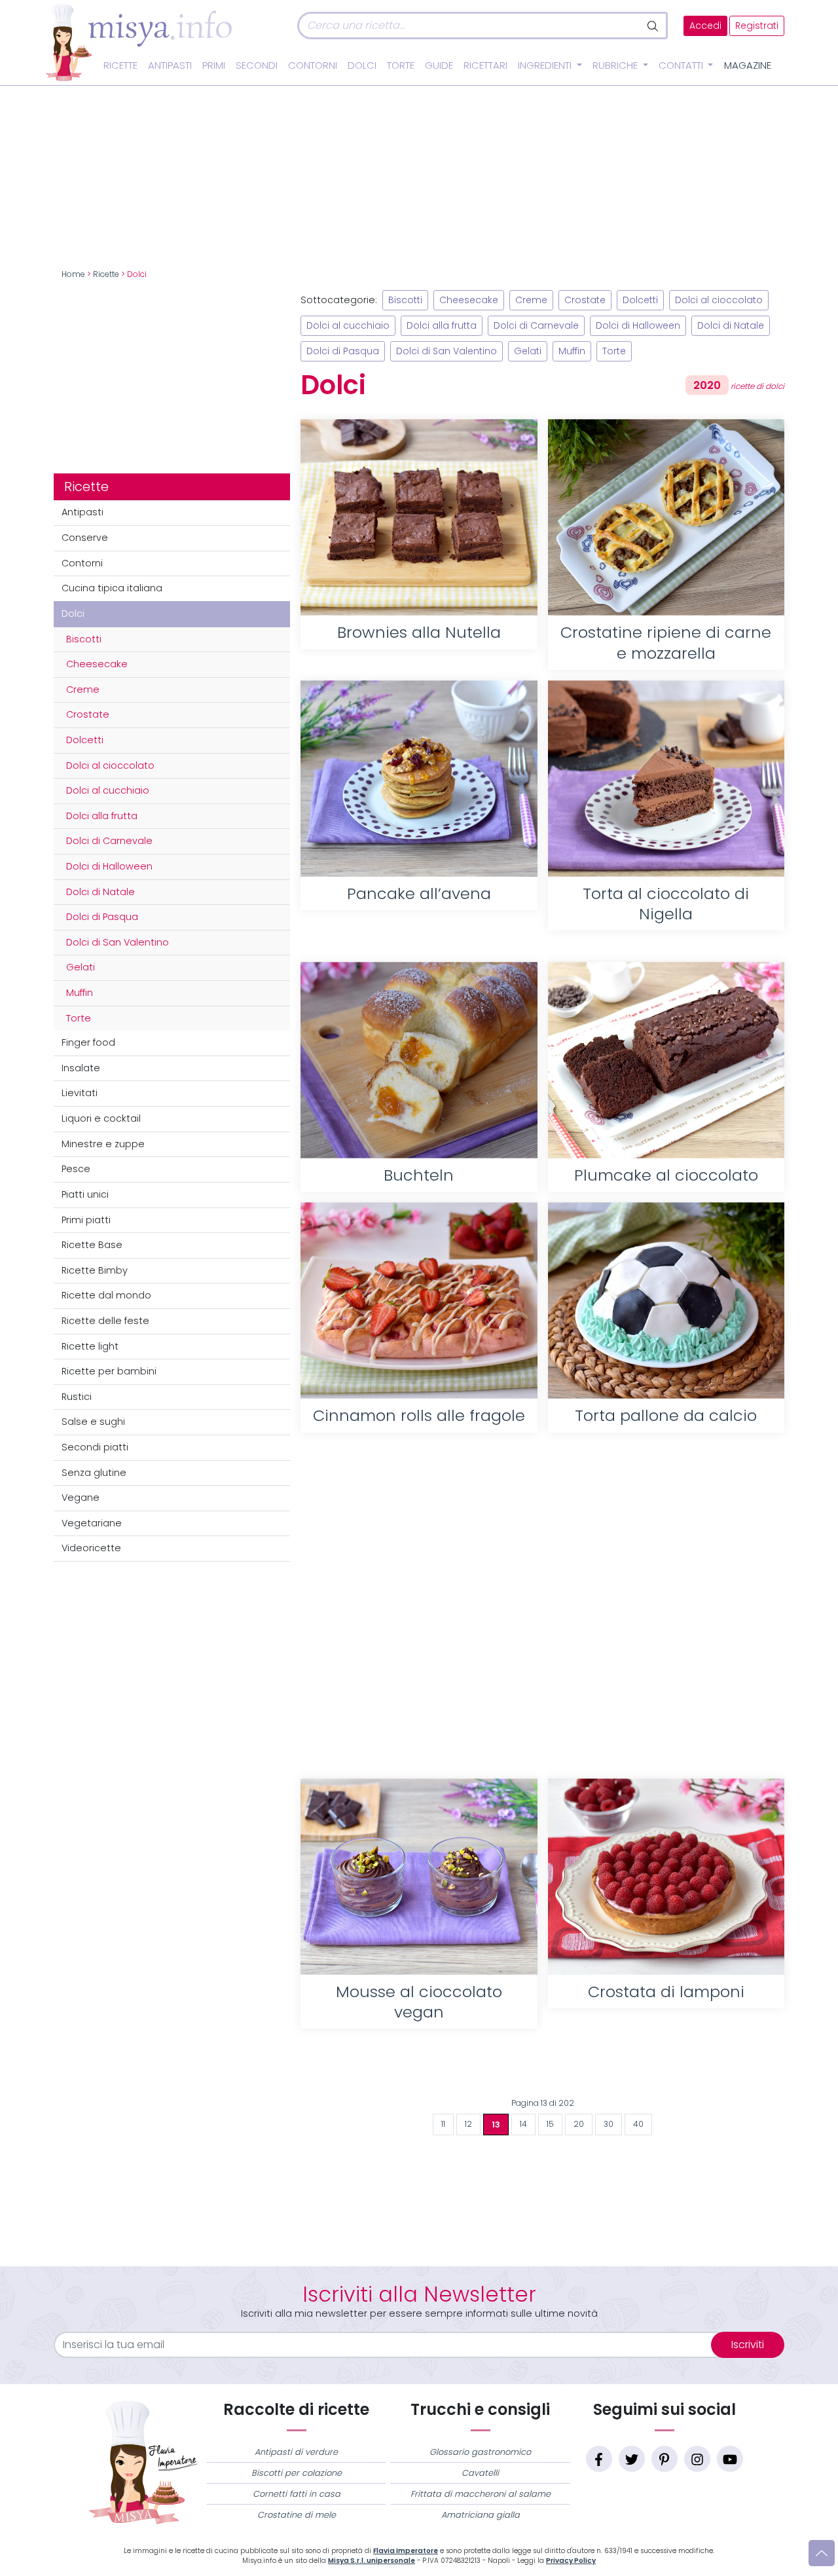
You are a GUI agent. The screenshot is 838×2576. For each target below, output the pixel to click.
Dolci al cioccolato (110, 765)
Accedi (705, 26)
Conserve (85, 538)
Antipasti (170, 65)
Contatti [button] (682, 65)
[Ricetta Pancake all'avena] (419, 779)
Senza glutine (94, 1473)
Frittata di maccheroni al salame (481, 2494)
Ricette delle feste (105, 1321)
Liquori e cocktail (101, 1118)
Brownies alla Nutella (419, 632)
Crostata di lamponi (666, 1992)
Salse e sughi (93, 1422)
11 (443, 2124)
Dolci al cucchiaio (108, 790)
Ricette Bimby (95, 1270)
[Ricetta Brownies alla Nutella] (419, 517)
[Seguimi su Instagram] (697, 2459)
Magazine (748, 65)
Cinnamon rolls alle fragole (419, 1415)
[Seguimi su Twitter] (632, 2459)
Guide (439, 65)
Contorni (313, 65)
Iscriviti (748, 2345)
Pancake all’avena (419, 893)
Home (73, 274)
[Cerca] (654, 26)
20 (579, 2124)
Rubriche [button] (616, 65)
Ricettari (485, 65)
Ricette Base (92, 1245)
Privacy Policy (571, 2561)
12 (468, 2124)
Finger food (88, 1042)
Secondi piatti (95, 1447)
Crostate (88, 714)
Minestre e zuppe (103, 1144)
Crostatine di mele (297, 2515)
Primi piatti (86, 1220)
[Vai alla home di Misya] (139, 42)
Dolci (362, 65)
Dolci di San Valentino (118, 942)
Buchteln (419, 1175)
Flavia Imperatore (406, 2551)
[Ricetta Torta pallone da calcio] (666, 1300)
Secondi (257, 65)
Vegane (81, 1498)
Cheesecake (97, 664)
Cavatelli (480, 2473)
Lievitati (80, 1093)
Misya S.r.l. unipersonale (372, 2561)
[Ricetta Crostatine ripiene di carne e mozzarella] (666, 517)
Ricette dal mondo (106, 1295)
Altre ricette (542, 2070)
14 (523, 2124)
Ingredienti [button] (546, 65)
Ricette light (90, 1346)
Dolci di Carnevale (109, 841)
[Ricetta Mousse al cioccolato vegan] (419, 1877)
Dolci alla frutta (102, 816)
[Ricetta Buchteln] (419, 1060)
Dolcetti (85, 740)
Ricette (120, 65)
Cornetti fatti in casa (297, 2494)
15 (550, 2124)
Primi (214, 65)
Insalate (81, 1068)
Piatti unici (85, 1194)
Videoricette (91, 1548)
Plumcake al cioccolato (666, 1175)
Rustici (77, 1397)
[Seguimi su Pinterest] (665, 2459)
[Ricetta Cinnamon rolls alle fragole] (419, 1300)
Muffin (80, 993)
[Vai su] (822, 2553)
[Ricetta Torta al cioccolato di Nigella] (666, 779)
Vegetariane (92, 1523)
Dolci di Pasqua (102, 917)
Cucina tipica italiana (112, 588)
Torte (401, 65)
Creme (83, 690)
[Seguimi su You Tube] (730, 2459)
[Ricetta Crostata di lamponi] (666, 1877)
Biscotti (84, 639)
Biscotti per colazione (297, 2473)
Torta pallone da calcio (666, 1415)
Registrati (757, 26)
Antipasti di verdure (296, 2452)
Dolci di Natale (100, 892)
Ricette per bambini (109, 1371)
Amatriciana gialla (481, 2515)
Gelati (81, 967)
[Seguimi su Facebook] (599, 2459)
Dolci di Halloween (109, 866)
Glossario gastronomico (480, 2452)
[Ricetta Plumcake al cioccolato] (666, 1060)
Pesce (76, 1169)
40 (638, 2124)
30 (609, 2124)
